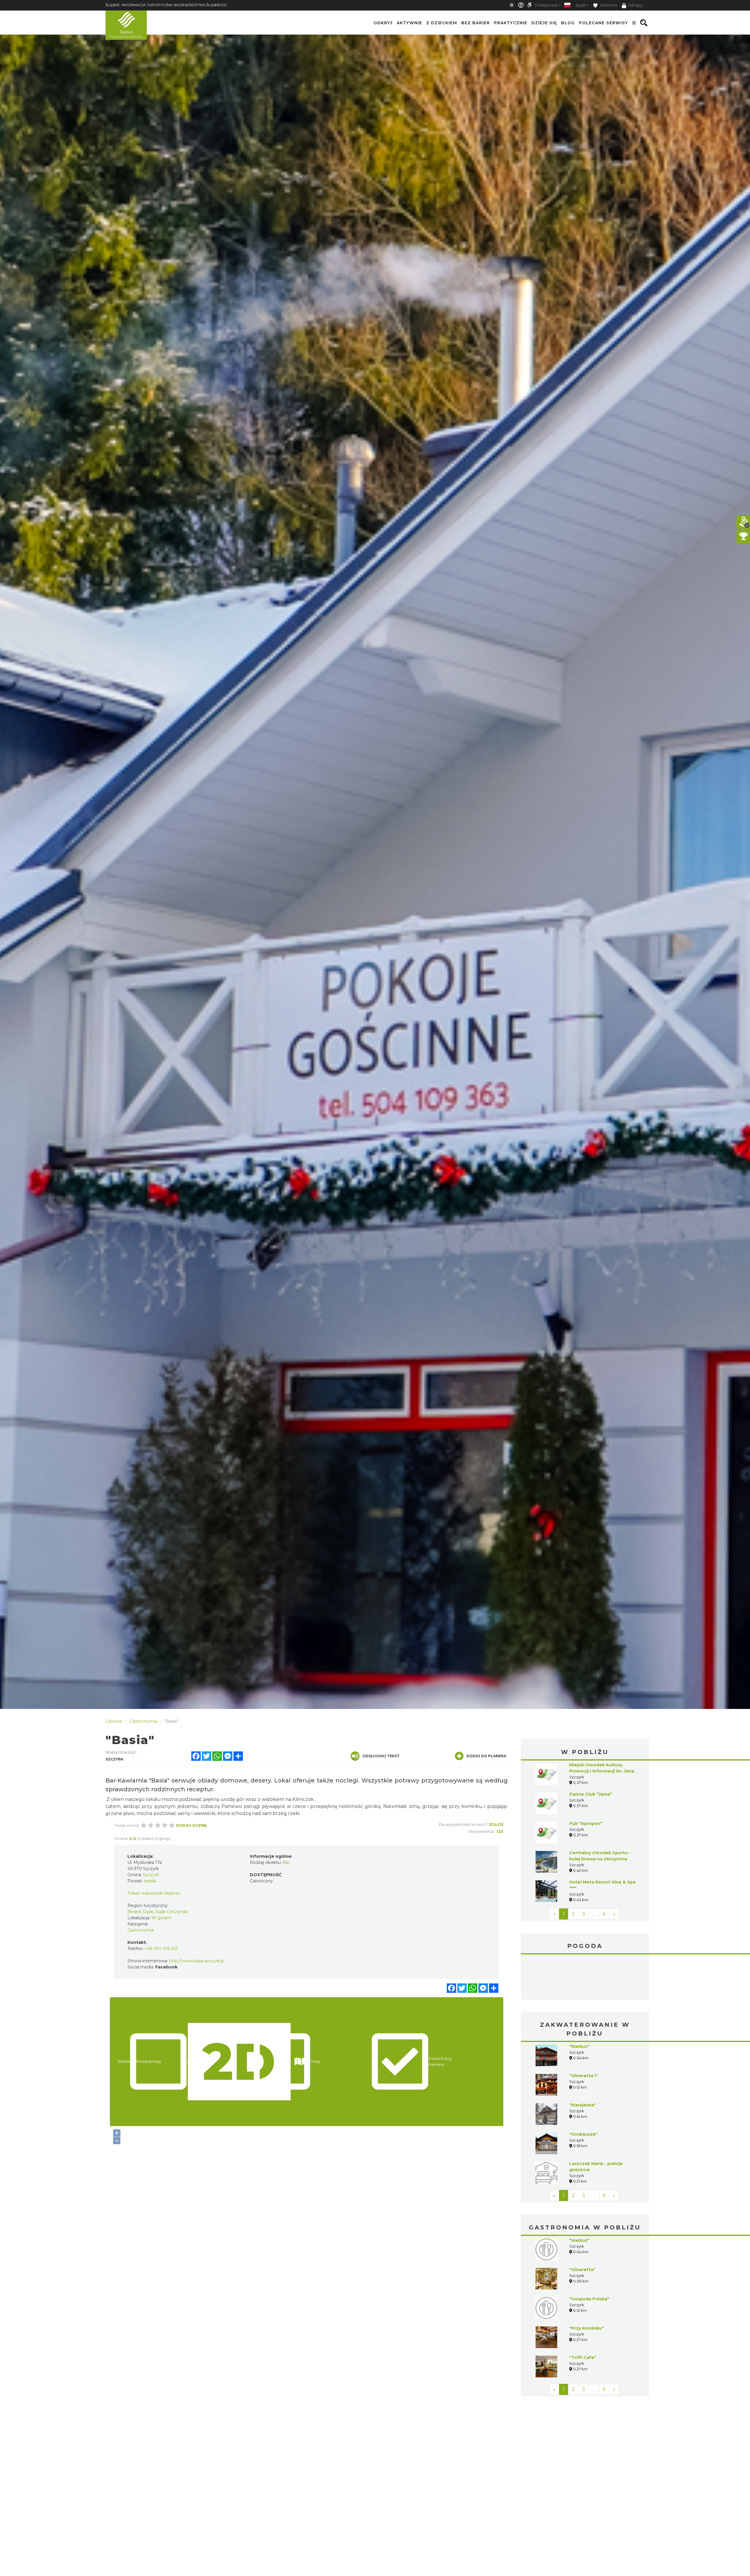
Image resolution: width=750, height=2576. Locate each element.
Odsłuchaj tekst (381, 1756)
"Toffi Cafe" (583, 2314)
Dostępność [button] (546, 5)
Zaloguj (635, 5)
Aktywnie (409, 23)
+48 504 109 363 (161, 1949)
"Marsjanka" (583, 2061)
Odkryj (383, 23)
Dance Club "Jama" (591, 1794)
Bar (286, 1862)
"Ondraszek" (583, 2090)
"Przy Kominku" (587, 2284)
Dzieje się (544, 23)
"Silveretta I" (583, 2032)
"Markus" (579, 2002)
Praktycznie (511, 23)
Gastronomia (141, 1930)
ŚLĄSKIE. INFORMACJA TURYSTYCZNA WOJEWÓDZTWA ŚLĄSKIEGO (166, 5)
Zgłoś (496, 1824)
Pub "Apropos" (586, 1823)
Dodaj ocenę (191, 1825)
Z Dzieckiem (442, 23)
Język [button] (581, 5)
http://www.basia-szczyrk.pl (197, 1961)
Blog (568, 23)
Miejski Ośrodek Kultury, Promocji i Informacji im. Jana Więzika (602, 1771)
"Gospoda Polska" (589, 2255)
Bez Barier (475, 23)
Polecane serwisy (604, 23)
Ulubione (608, 5)
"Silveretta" (582, 2226)
